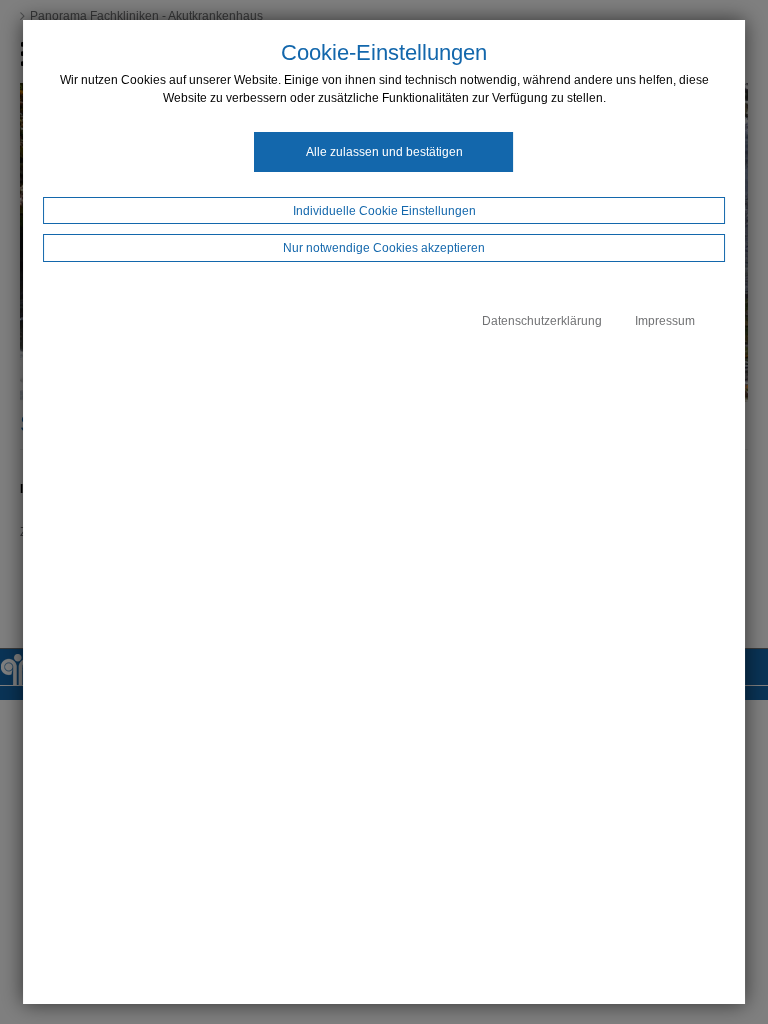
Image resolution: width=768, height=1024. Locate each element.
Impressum (665, 321)
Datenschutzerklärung (542, 321)
